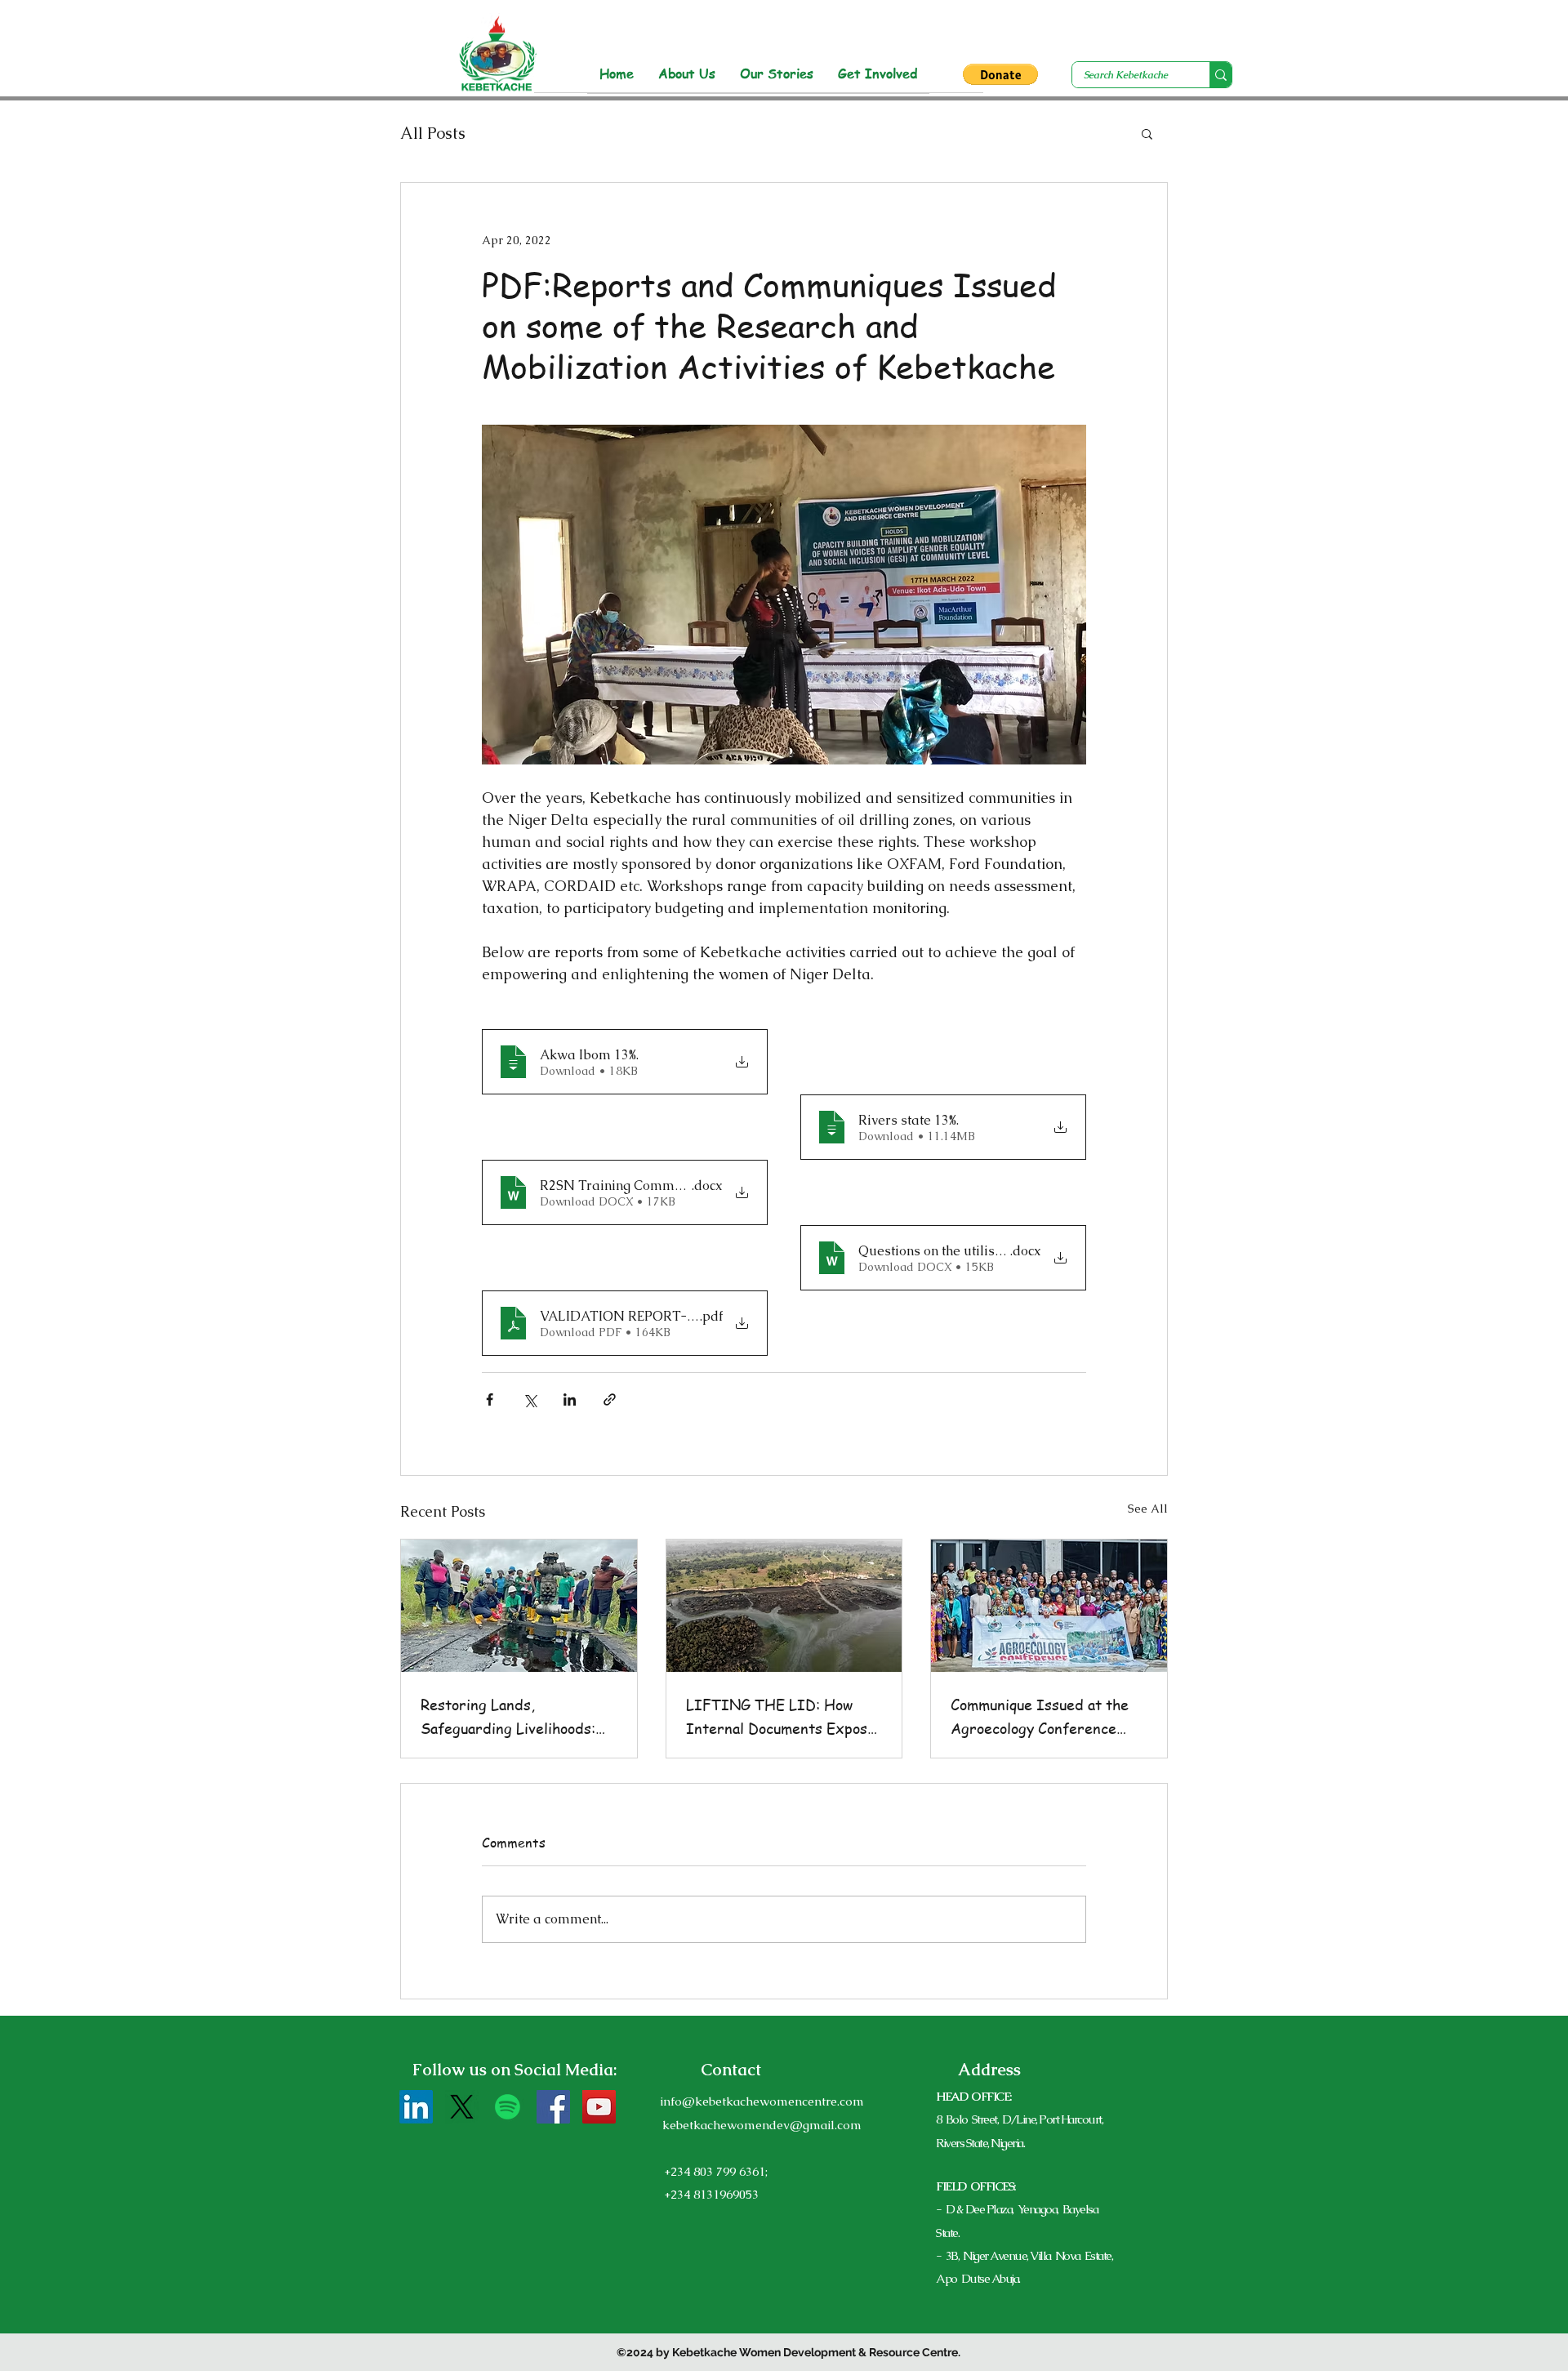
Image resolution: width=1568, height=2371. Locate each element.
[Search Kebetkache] (1221, 75)
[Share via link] (610, 1399)
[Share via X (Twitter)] (530, 1399)
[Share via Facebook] (490, 1399)
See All (1148, 1509)
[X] (462, 2107)
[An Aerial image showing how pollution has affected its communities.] (784, 1606)
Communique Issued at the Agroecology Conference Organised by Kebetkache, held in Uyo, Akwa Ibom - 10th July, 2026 (1040, 1717)
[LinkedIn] (416, 2107)
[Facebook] (553, 2107)
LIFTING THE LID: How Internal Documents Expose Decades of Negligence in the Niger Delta (781, 1717)
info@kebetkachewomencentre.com (762, 2101)
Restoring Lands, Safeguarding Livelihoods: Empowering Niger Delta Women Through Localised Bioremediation (510, 1717)
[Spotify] (508, 2107)
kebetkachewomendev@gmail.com (762, 2125)
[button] (1000, 74)
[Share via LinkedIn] (570, 1399)
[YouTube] (599, 2107)
